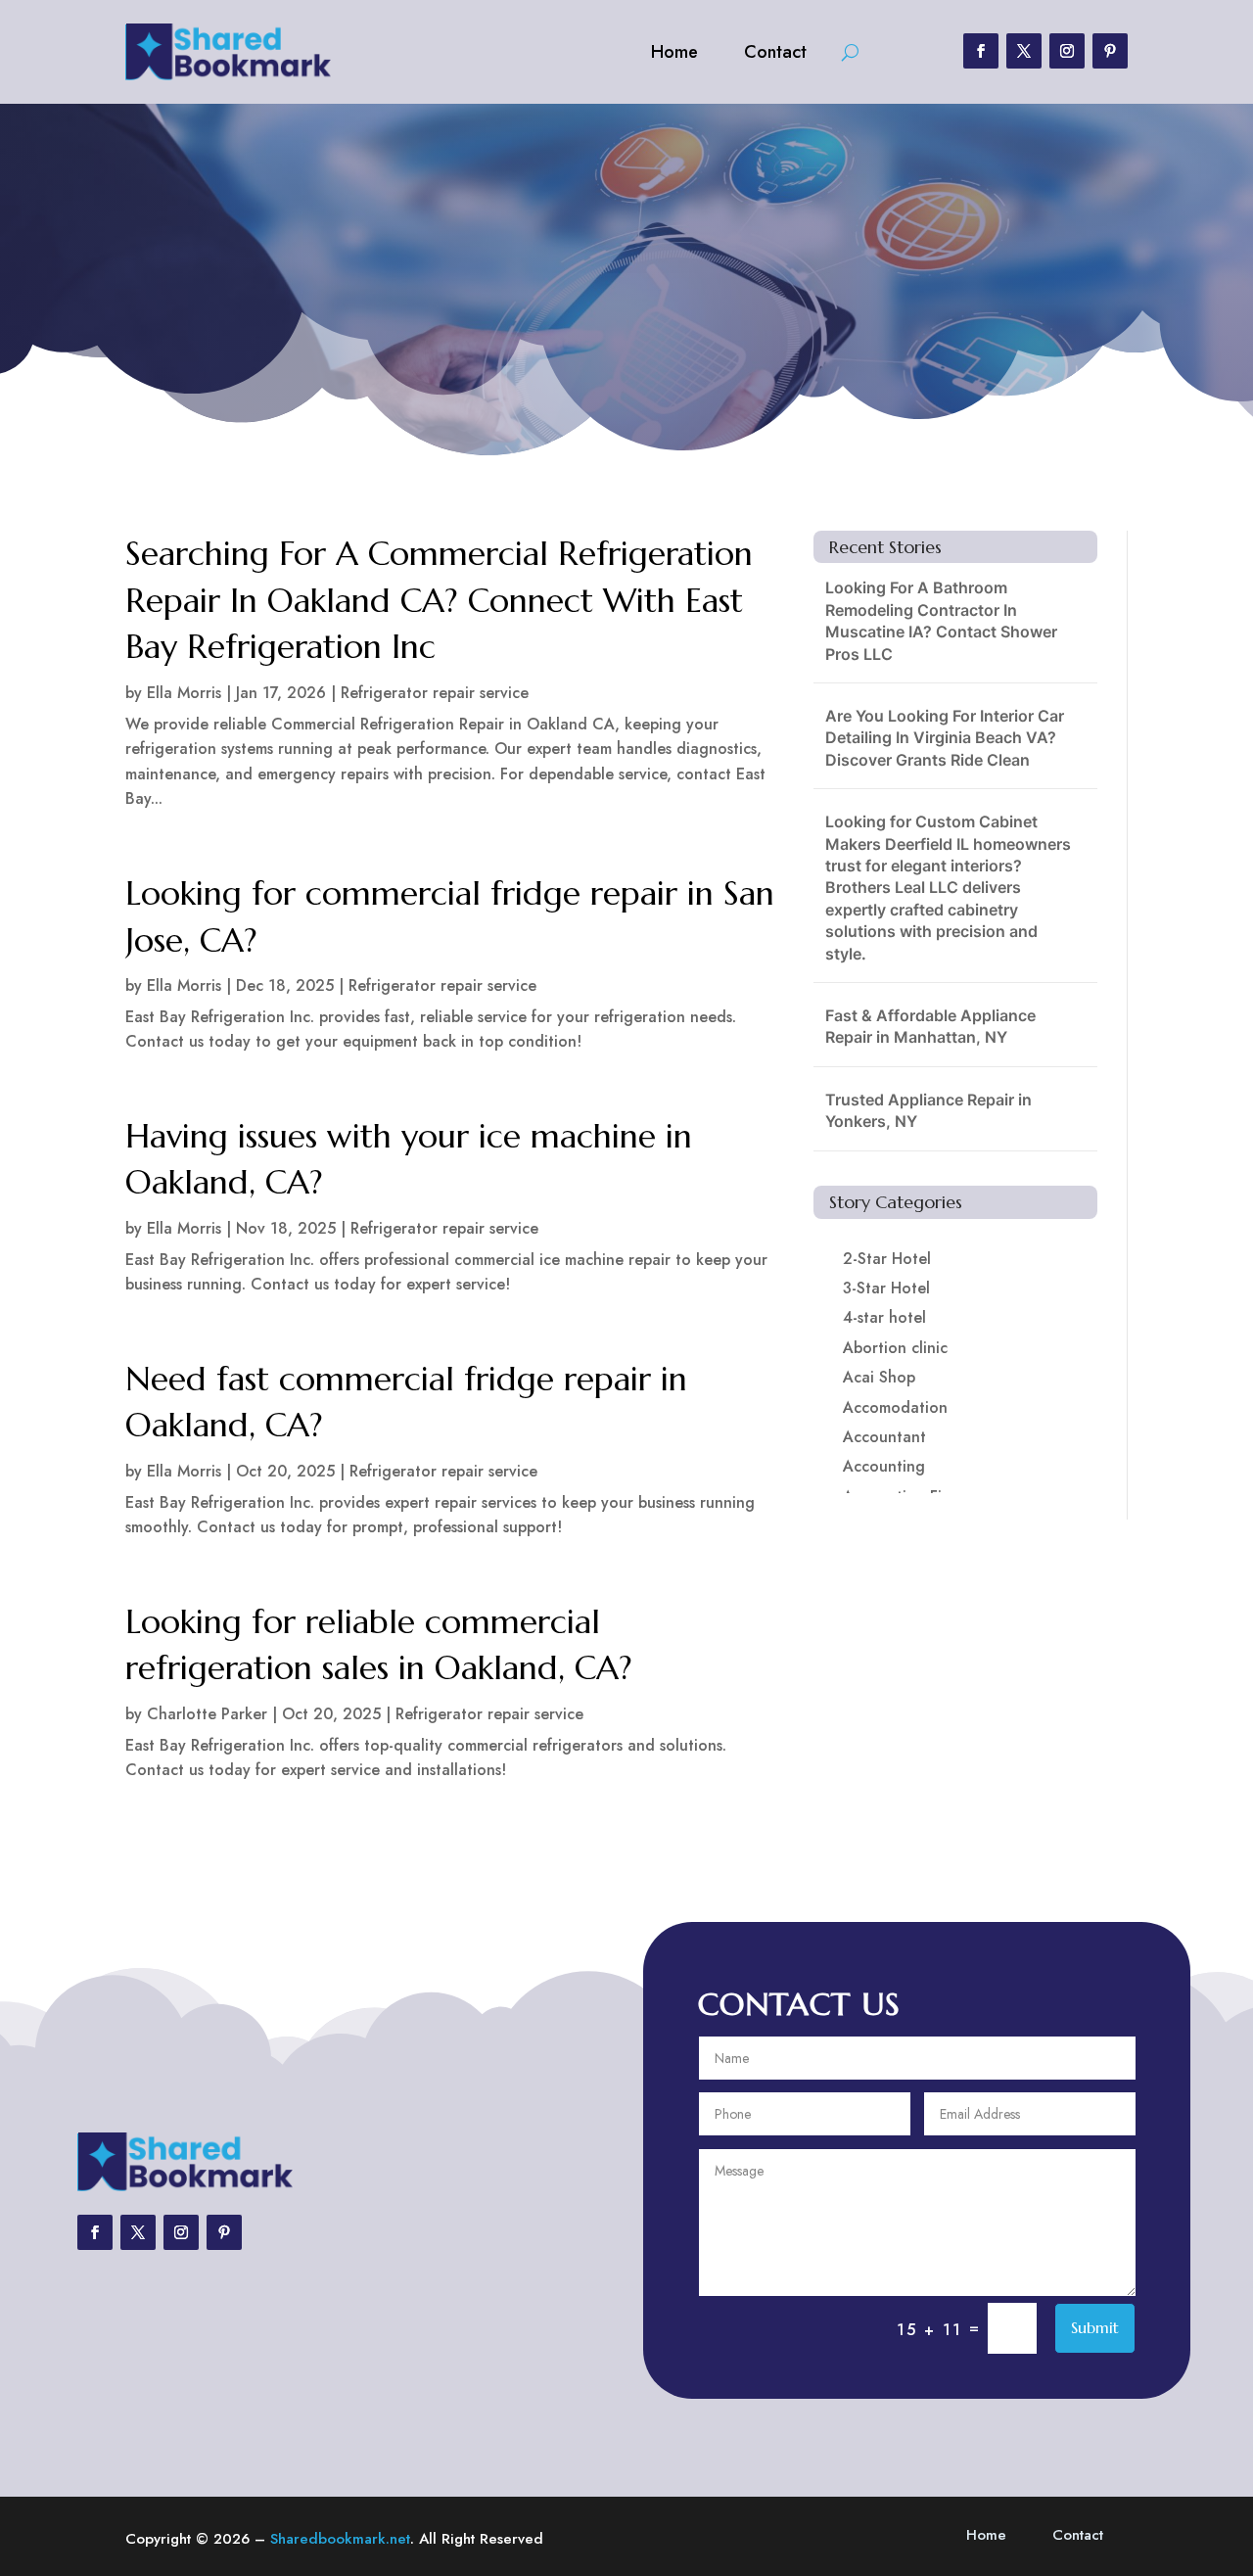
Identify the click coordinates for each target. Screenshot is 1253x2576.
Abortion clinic (895, 1348)
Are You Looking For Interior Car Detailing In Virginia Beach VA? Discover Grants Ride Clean (945, 738)
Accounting (884, 1466)
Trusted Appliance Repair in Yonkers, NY (928, 1110)
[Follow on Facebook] (981, 51)
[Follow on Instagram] (1067, 51)
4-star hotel (884, 1317)
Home (674, 52)
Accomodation (895, 1407)
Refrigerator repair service (435, 693)
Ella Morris (184, 693)
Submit (1095, 2327)
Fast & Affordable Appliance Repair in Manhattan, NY (930, 1026)
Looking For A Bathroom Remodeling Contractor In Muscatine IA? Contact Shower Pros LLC (941, 620)
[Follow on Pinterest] (1110, 51)
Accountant (884, 1437)
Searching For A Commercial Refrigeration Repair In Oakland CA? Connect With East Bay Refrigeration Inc (439, 600)
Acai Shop (879, 1377)
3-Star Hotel (886, 1288)
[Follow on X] (1024, 51)
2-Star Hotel (887, 1259)
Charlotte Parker (207, 1714)
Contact (775, 52)
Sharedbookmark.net (340, 2539)
